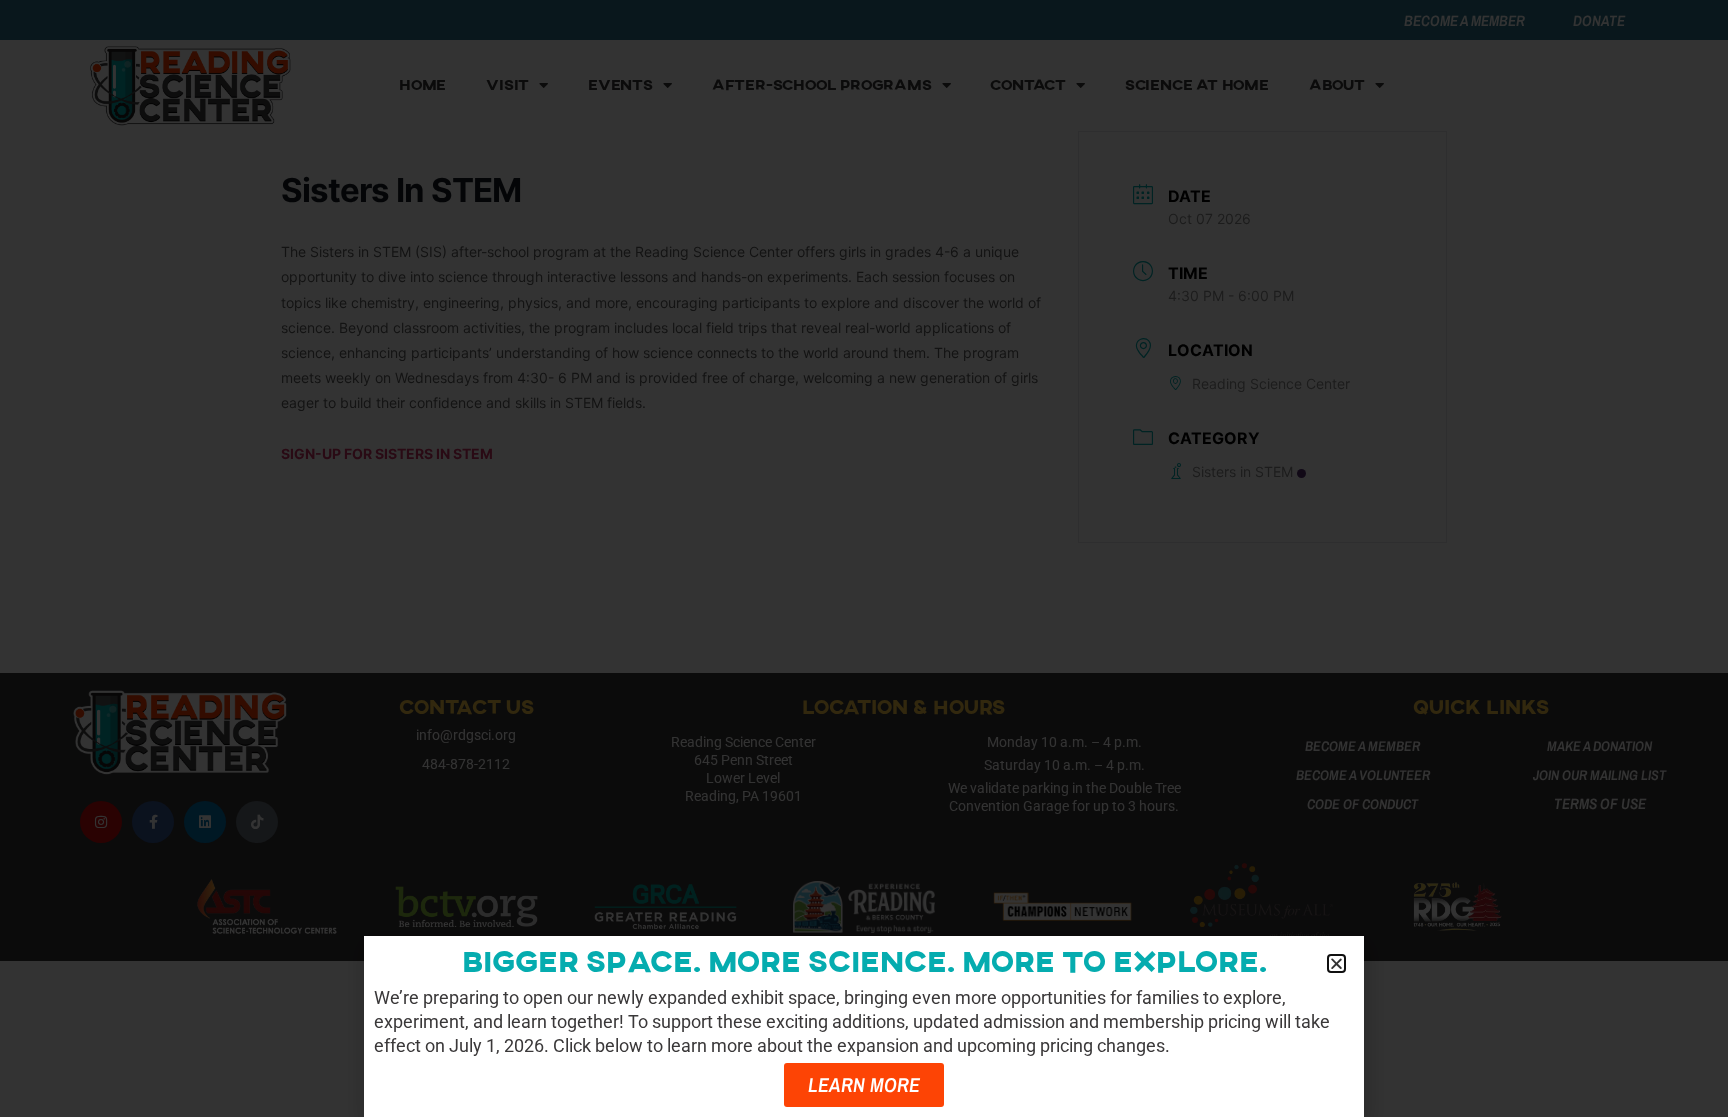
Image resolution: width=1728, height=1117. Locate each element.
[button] (1336, 963)
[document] (864, 558)
